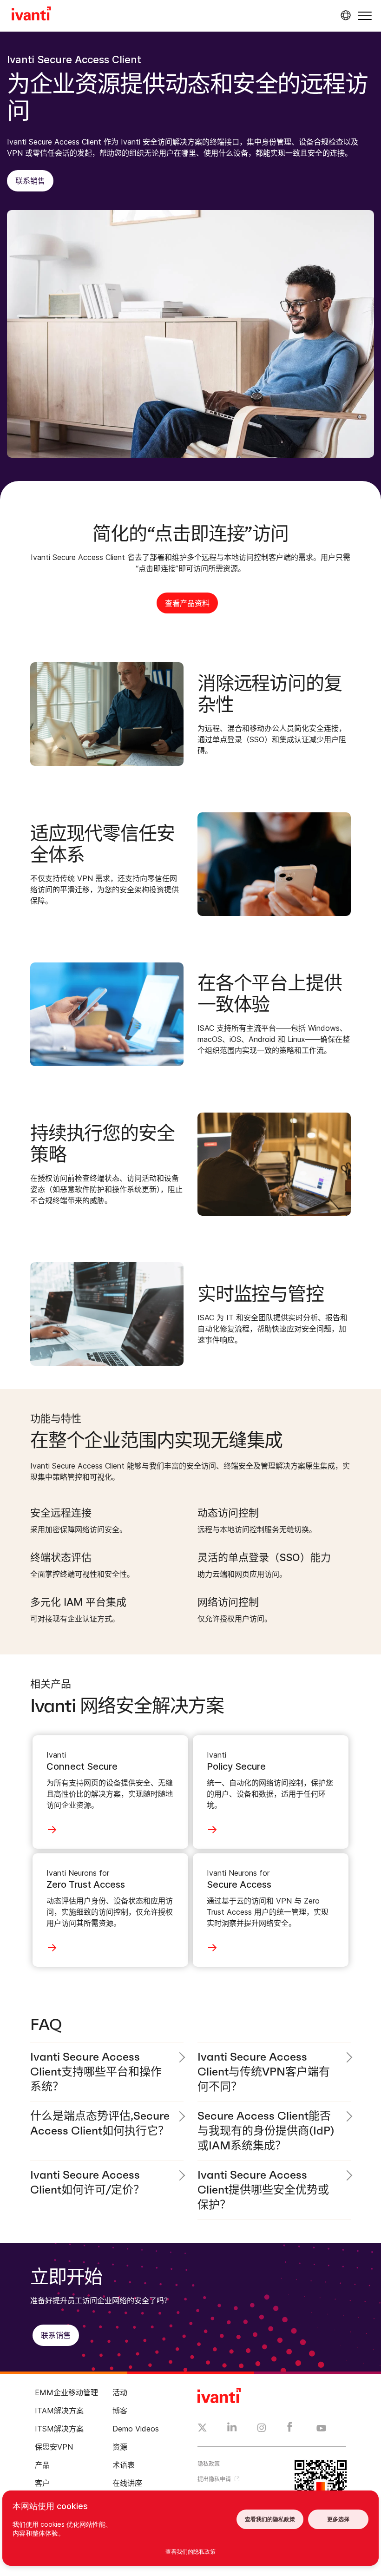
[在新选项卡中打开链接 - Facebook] (290, 2429)
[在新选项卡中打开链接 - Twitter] (202, 2429)
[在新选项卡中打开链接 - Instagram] (262, 2429)
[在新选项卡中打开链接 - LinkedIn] (232, 2429)
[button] (365, 16)
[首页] (31, 15)
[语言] (344, 15)
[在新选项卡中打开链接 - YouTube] (321, 2429)
